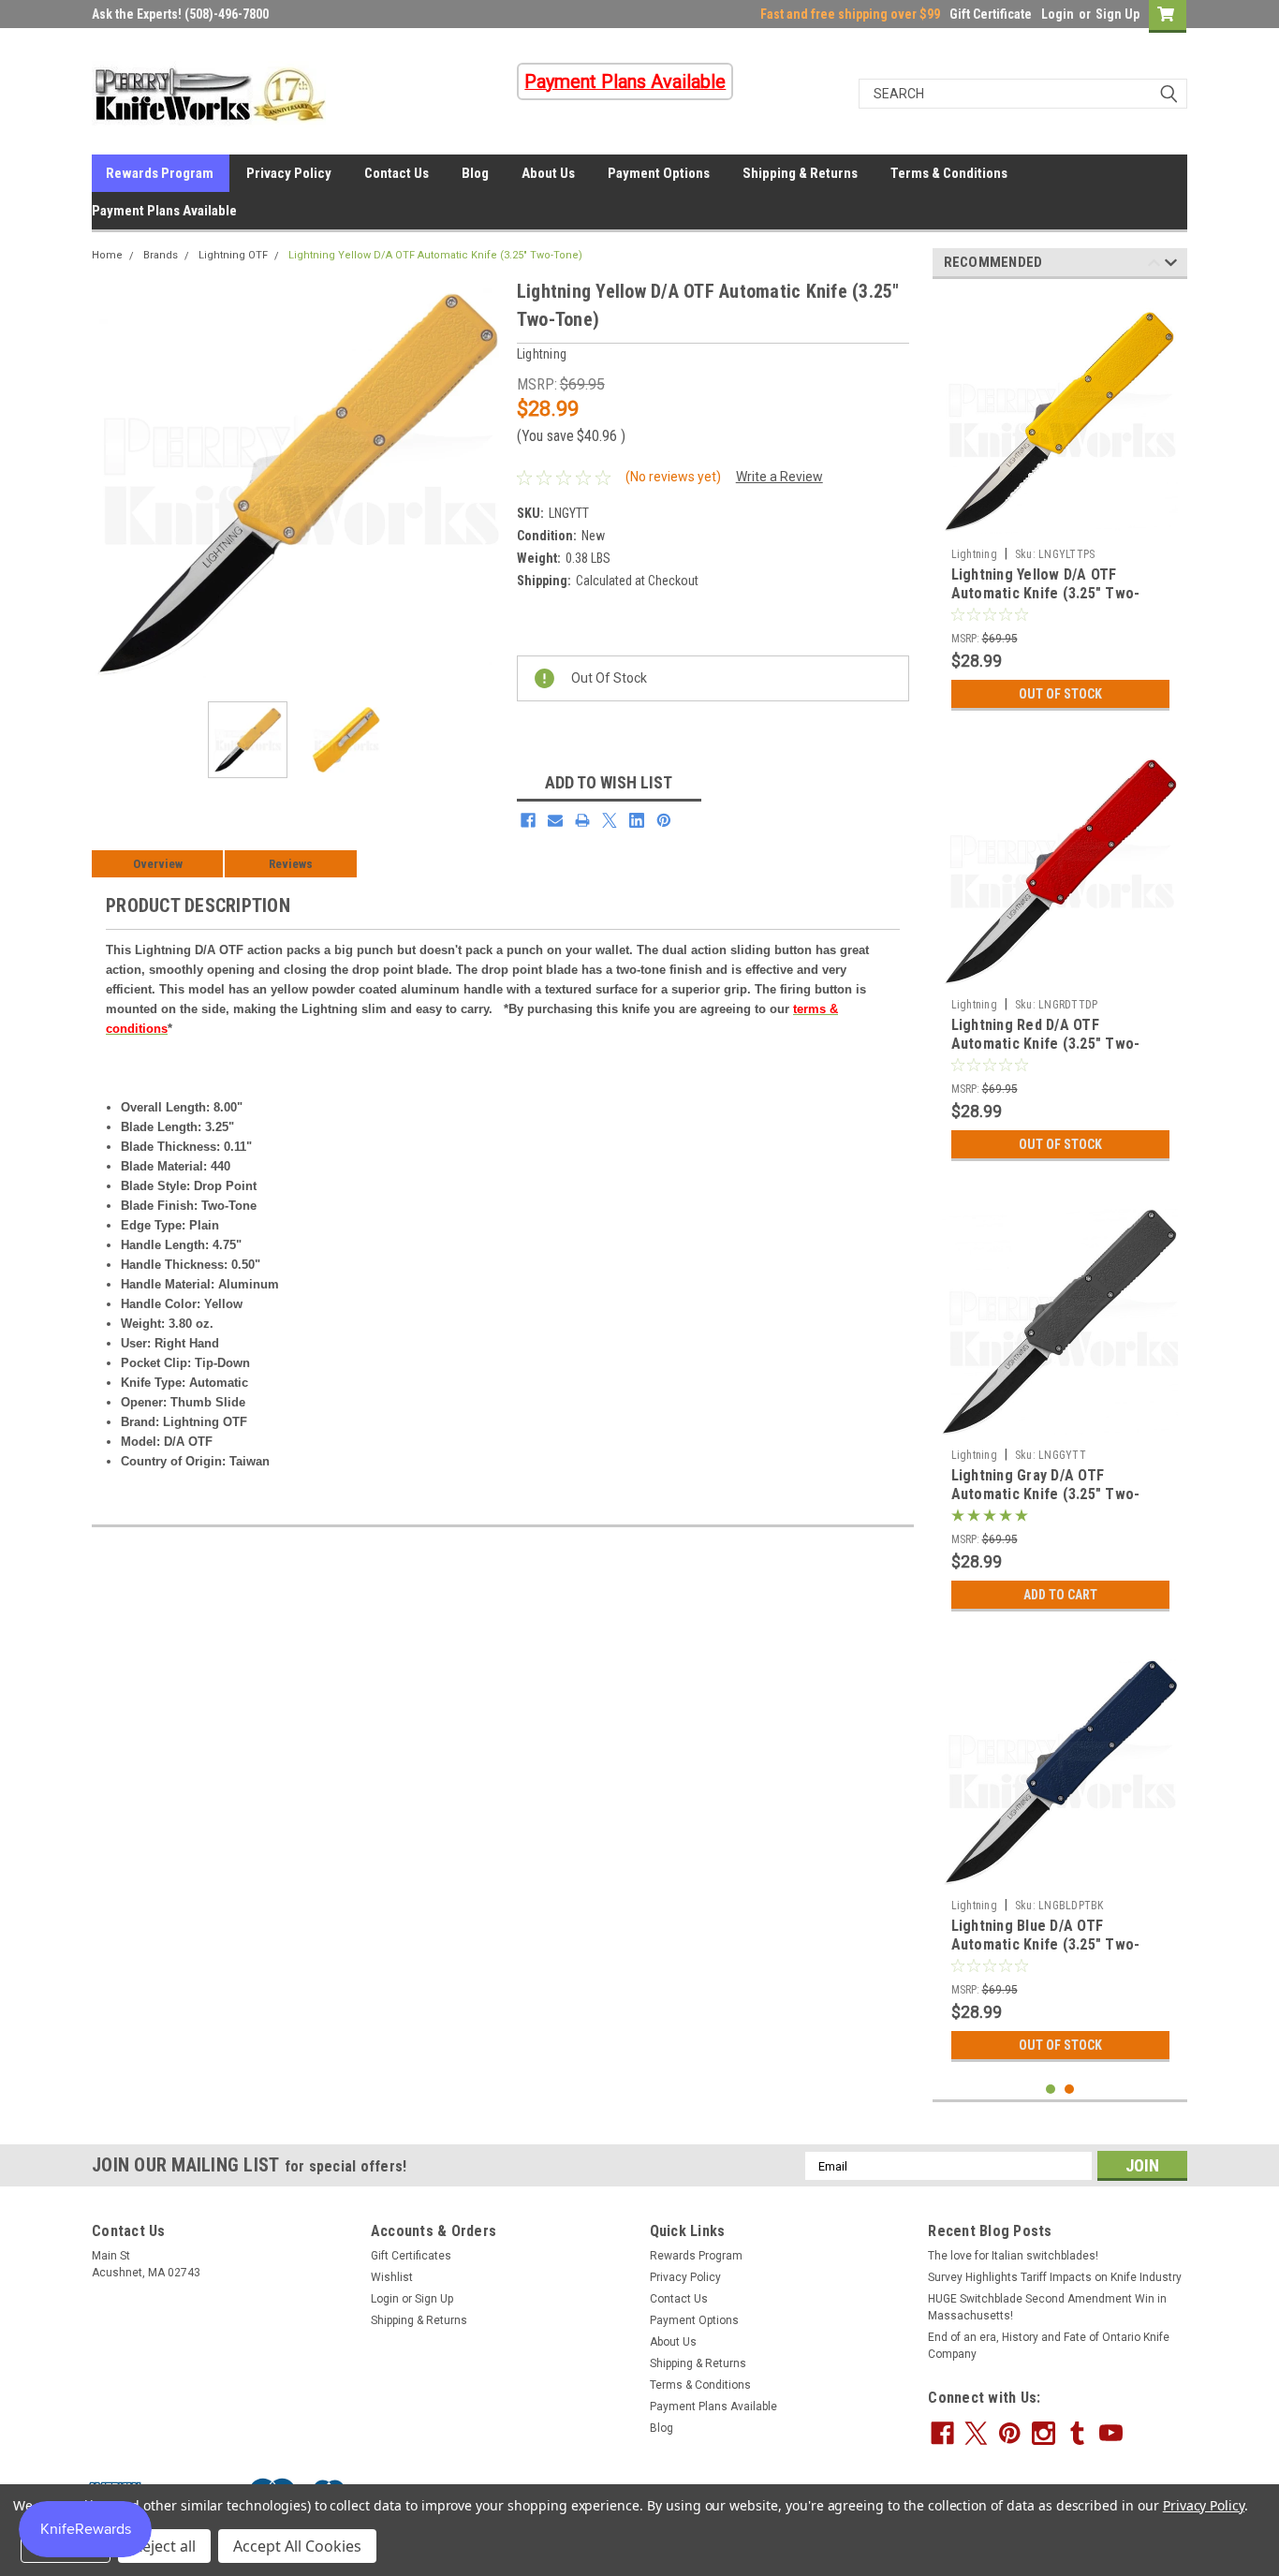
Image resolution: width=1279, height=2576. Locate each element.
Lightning (974, 554)
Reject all (164, 2546)
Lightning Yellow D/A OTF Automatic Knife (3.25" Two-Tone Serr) (1046, 593)
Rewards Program (160, 173)
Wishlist (392, 2277)
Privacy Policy (289, 173)
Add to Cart (1060, 1595)
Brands (161, 255)
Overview (158, 864)
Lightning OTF (233, 255)
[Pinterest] (664, 820)
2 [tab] (1070, 2090)
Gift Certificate (991, 14)
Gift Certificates (411, 2256)
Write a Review (779, 477)
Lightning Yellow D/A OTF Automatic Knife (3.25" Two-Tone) (435, 255)
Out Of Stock (1060, 694)
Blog (475, 173)
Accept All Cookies (297, 2546)
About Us (548, 173)
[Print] (582, 820)
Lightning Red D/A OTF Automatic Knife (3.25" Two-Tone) (1046, 1044)
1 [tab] (1051, 2090)
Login (1058, 14)
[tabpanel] (1060, 507)
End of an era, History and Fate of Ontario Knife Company (1049, 2346)
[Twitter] (610, 820)
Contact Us (397, 173)
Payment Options (659, 173)
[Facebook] (528, 820)
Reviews (291, 864)
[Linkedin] (637, 820)
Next (484, 482)
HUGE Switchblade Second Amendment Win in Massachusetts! (1047, 2307)
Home (107, 255)
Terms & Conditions (949, 173)
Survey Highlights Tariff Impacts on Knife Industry (1055, 2277)
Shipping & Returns (800, 173)
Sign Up (1117, 14)
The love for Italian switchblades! (1013, 2256)
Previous (110, 482)
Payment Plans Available (164, 211)
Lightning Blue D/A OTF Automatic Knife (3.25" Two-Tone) (1046, 1944)
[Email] (555, 820)
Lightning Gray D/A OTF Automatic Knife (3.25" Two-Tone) (1046, 1494)
